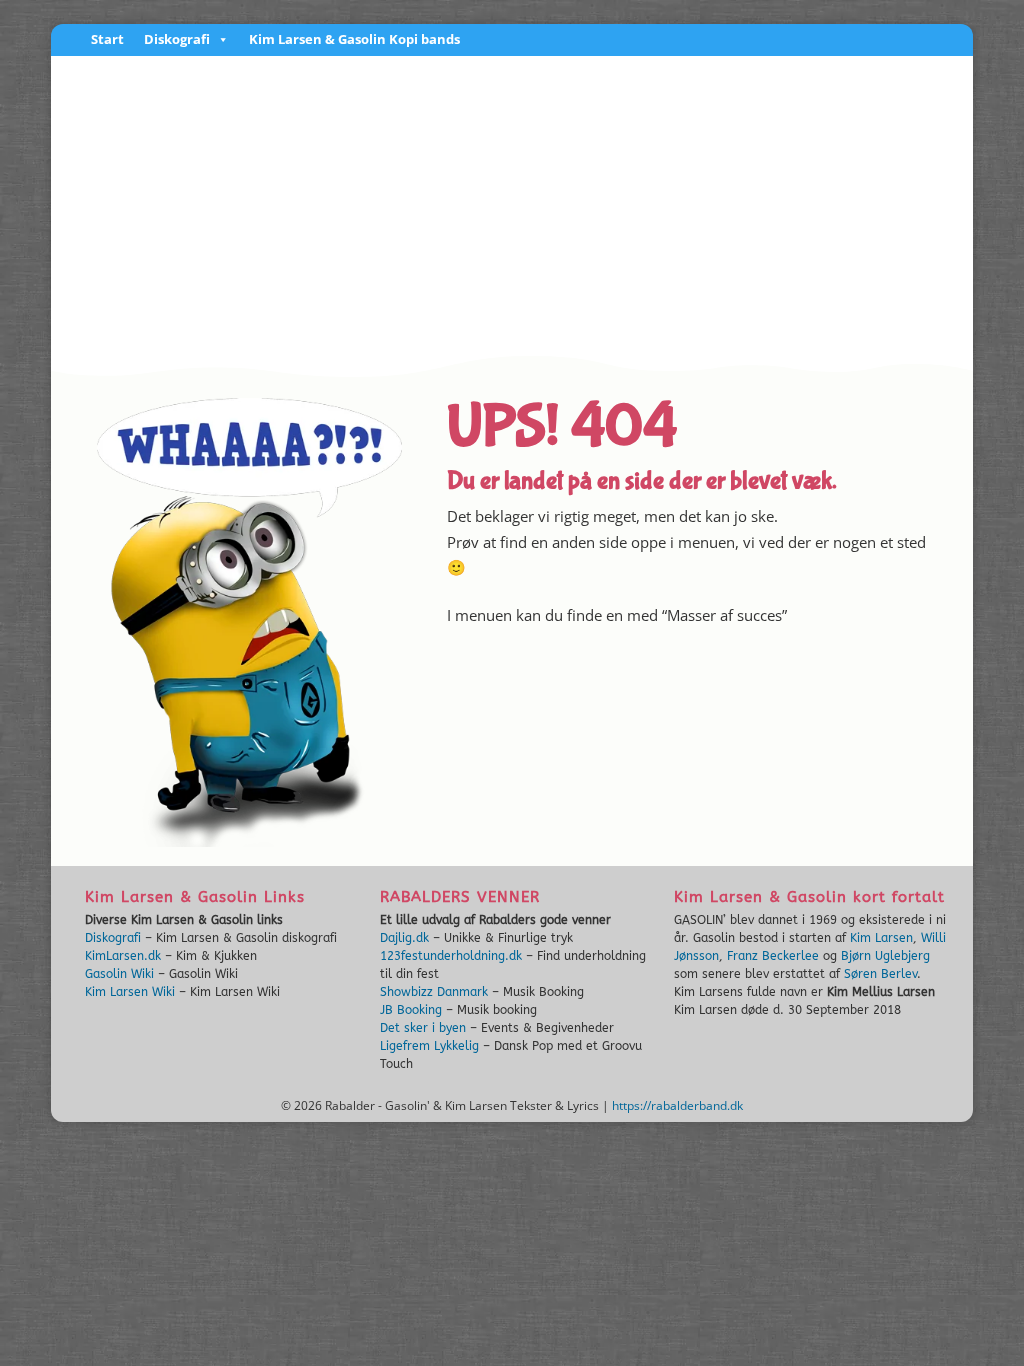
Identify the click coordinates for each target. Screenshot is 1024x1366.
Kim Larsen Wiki (130, 992)
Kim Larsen (881, 938)
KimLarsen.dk (123, 956)
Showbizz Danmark (434, 992)
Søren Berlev (880, 974)
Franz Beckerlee (773, 956)
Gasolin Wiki (119, 974)
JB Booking (411, 1010)
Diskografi (177, 40)
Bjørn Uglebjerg (885, 956)
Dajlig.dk (404, 938)
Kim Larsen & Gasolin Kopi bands (354, 40)
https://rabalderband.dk (677, 1105)
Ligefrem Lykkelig (429, 1046)
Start (107, 40)
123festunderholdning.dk (451, 956)
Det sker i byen (423, 1028)
